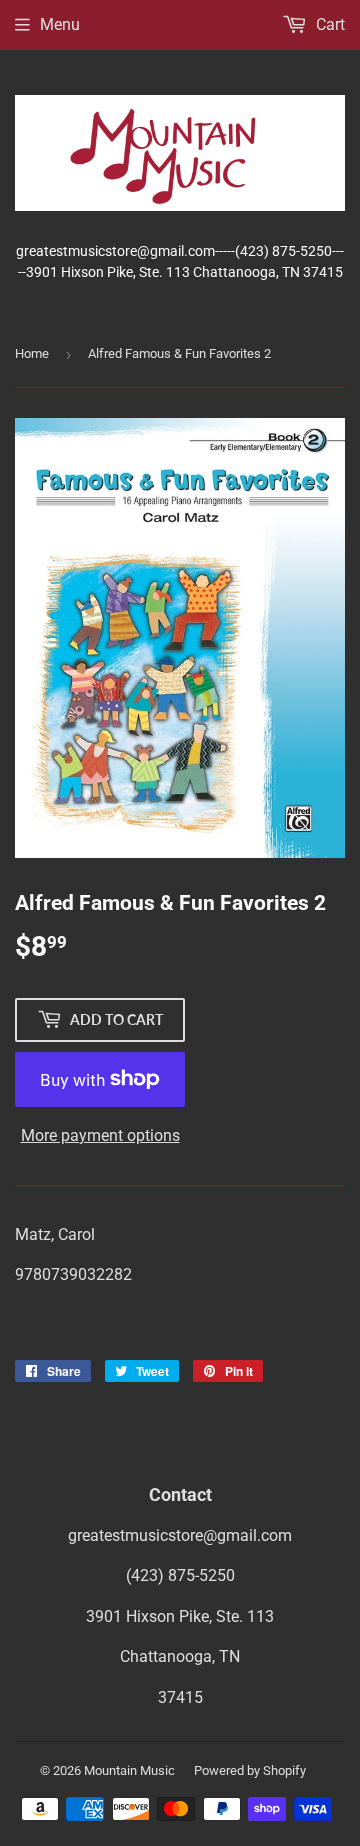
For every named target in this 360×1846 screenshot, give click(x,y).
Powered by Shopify (250, 1770)
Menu (60, 24)
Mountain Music (129, 1770)
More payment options (100, 1135)
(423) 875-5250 (180, 1575)
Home (32, 353)
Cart (328, 24)
